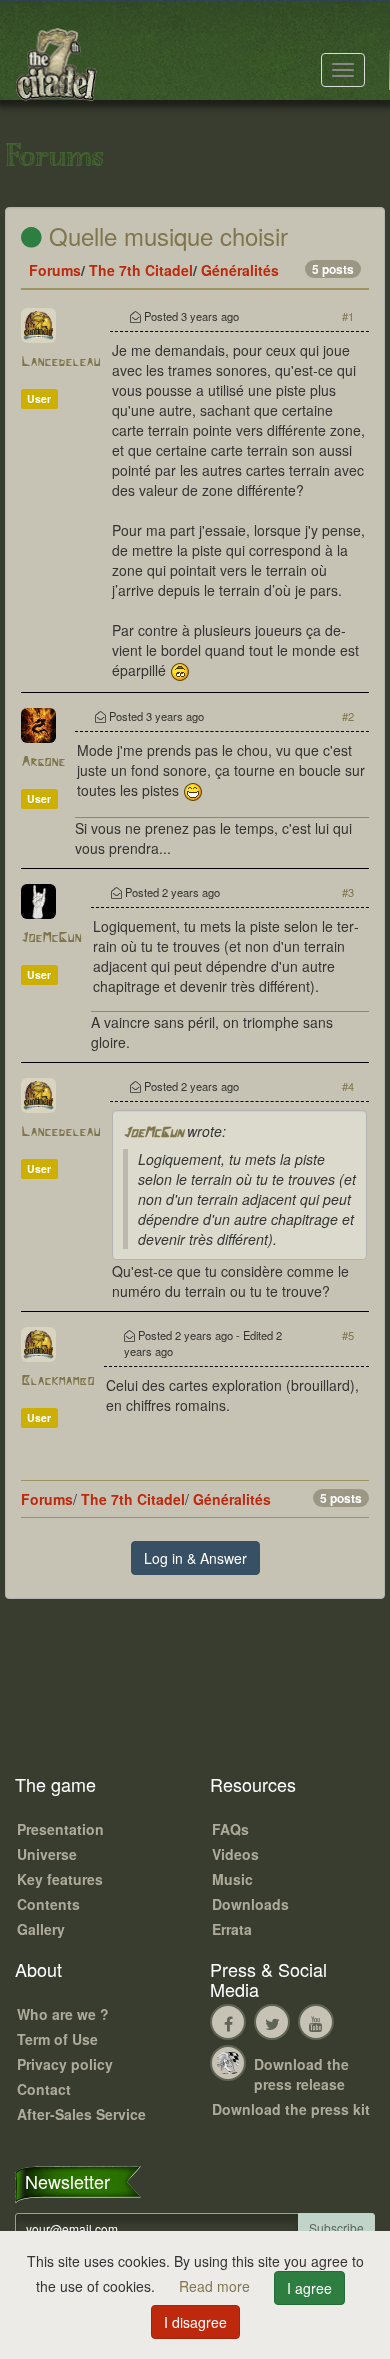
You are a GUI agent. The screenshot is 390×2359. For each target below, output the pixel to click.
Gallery (41, 1929)
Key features (60, 1879)
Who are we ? (63, 2014)
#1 (348, 316)
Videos (235, 1854)
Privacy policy (65, 2064)
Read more (216, 2286)
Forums (55, 270)
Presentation (60, 1829)
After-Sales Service (81, 2114)
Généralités (240, 270)
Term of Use (57, 2039)
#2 (348, 716)
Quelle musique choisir (165, 235)
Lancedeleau (60, 362)
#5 (348, 1335)
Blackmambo (57, 1381)
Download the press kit (291, 2109)
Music (232, 1879)
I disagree (195, 2322)
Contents (48, 1904)
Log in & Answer (195, 1558)
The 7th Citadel (141, 270)
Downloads (250, 1904)
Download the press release (301, 2074)
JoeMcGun (51, 938)
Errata (232, 1929)
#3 (348, 892)
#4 (348, 1086)
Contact (44, 2089)
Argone (43, 762)
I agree (309, 2288)
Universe (47, 1854)
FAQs (230, 1829)
